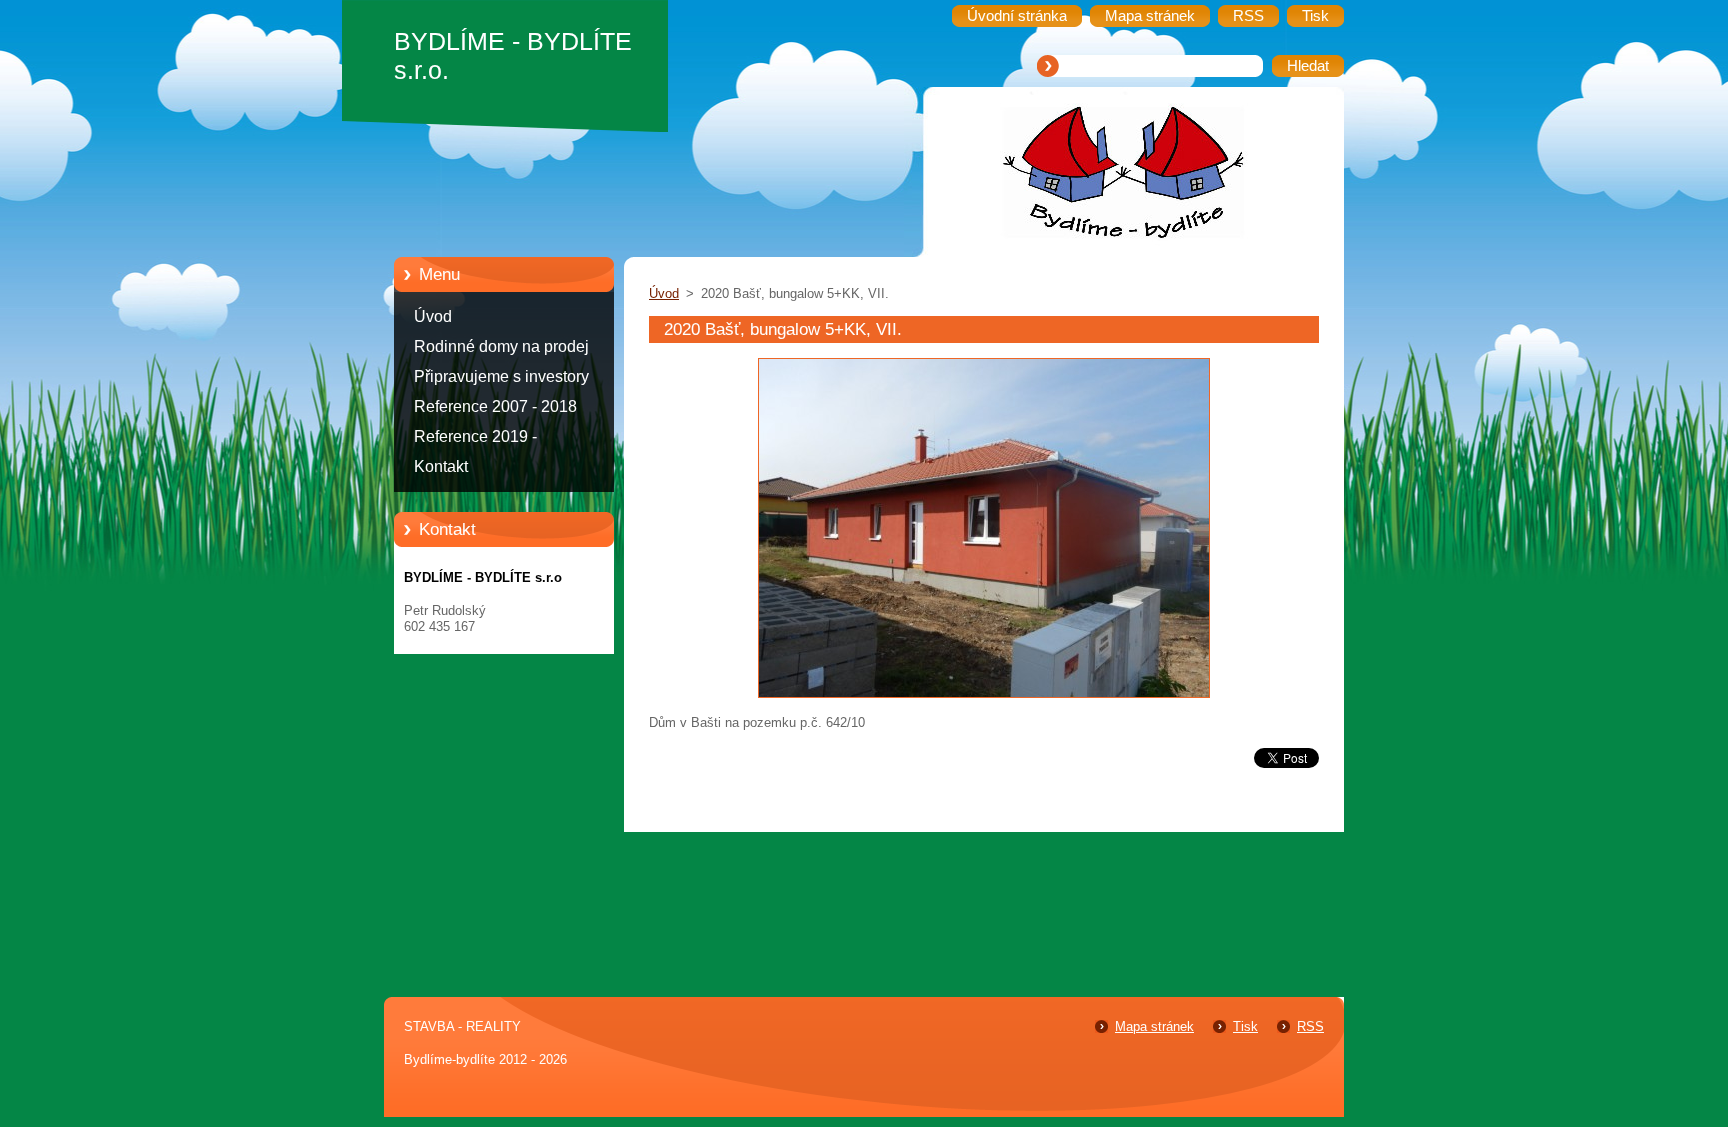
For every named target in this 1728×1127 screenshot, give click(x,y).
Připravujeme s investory (501, 376)
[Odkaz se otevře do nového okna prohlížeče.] (984, 698)
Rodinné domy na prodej (501, 346)
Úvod (433, 316)
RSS (1310, 1026)
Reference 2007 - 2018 (495, 406)
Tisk (1245, 1026)
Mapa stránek (1154, 1026)
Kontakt (441, 466)
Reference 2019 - (475, 436)
